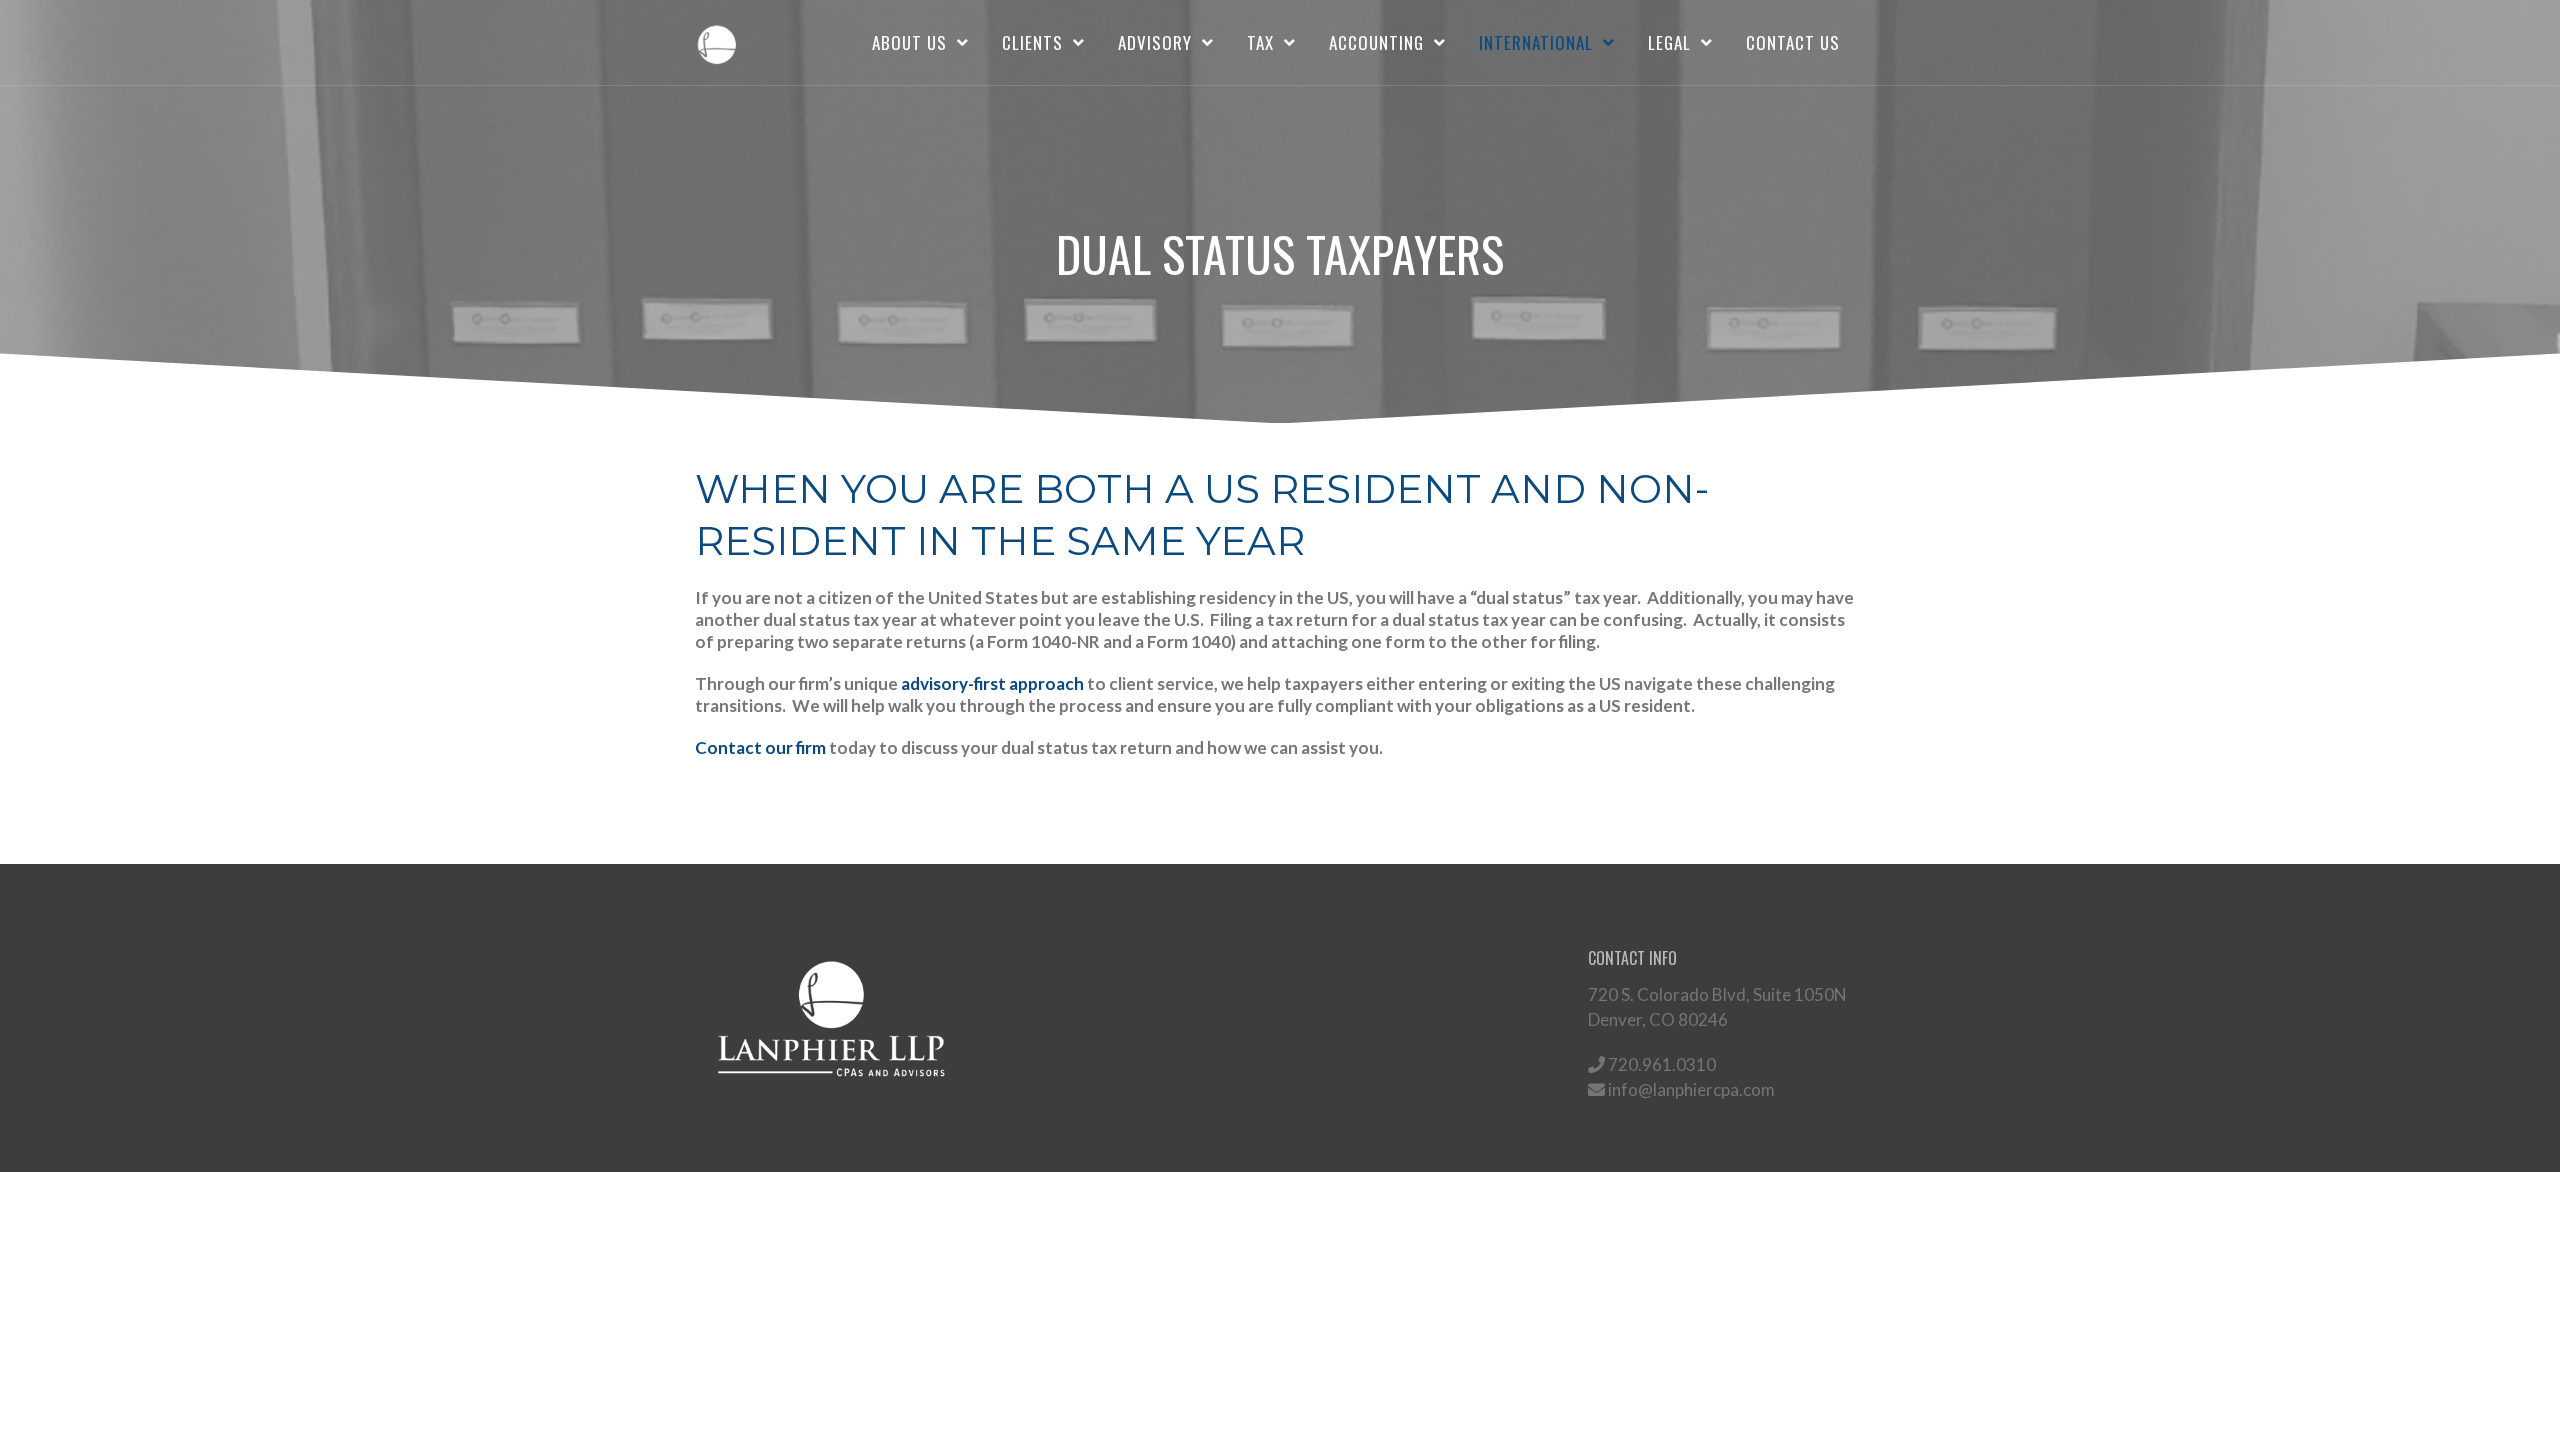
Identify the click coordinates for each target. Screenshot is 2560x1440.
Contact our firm (760, 747)
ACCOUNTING (1376, 42)
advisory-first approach (992, 683)
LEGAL (1669, 42)
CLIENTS (1032, 42)
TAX (1260, 42)
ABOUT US (909, 42)
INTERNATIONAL (1536, 42)
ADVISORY (1155, 42)
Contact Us (1793, 42)
